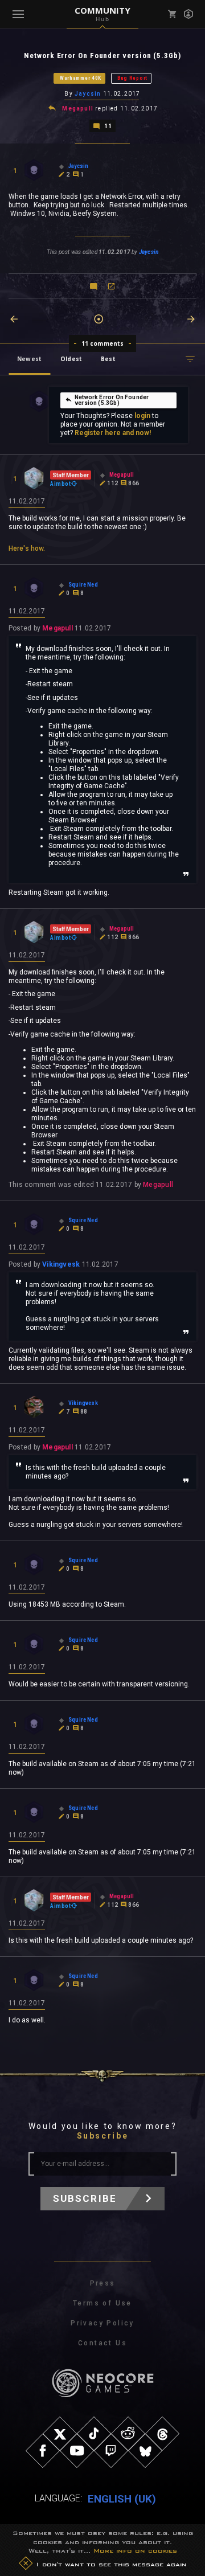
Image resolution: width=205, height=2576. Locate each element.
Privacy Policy (102, 2323)
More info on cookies (135, 2550)
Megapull (78, 108)
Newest (29, 359)
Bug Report (132, 78)
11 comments (103, 343)
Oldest (71, 359)
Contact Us (102, 2343)
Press (103, 2283)
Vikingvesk (61, 1264)
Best (108, 359)
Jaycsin (88, 94)
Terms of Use (102, 2303)
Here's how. (27, 548)
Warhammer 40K (81, 78)
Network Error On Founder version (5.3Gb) (112, 400)
